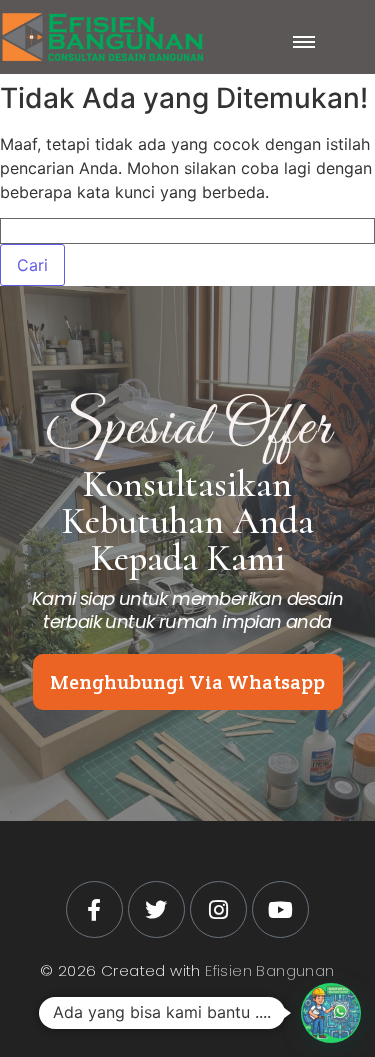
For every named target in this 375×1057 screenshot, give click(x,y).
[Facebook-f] (94, 909)
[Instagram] (218, 909)
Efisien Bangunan (269, 970)
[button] (331, 1013)
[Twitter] (156, 909)
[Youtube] (280, 909)
